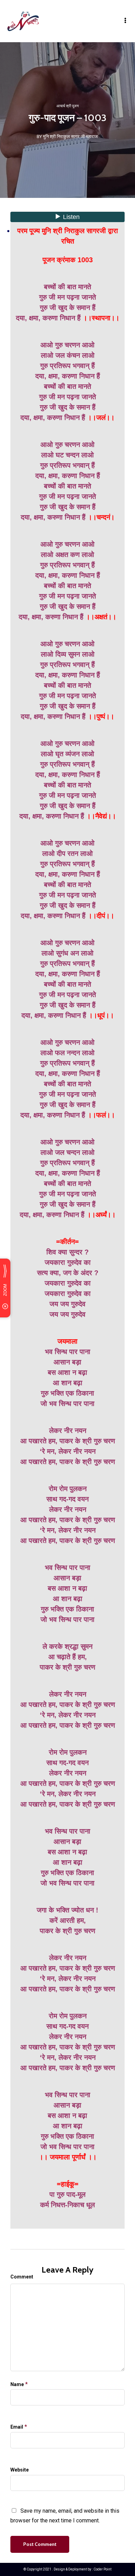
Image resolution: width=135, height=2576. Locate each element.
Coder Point (102, 2569)
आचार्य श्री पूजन (67, 106)
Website (20, 2470)
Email (17, 2427)
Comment (22, 2277)
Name (17, 2384)
